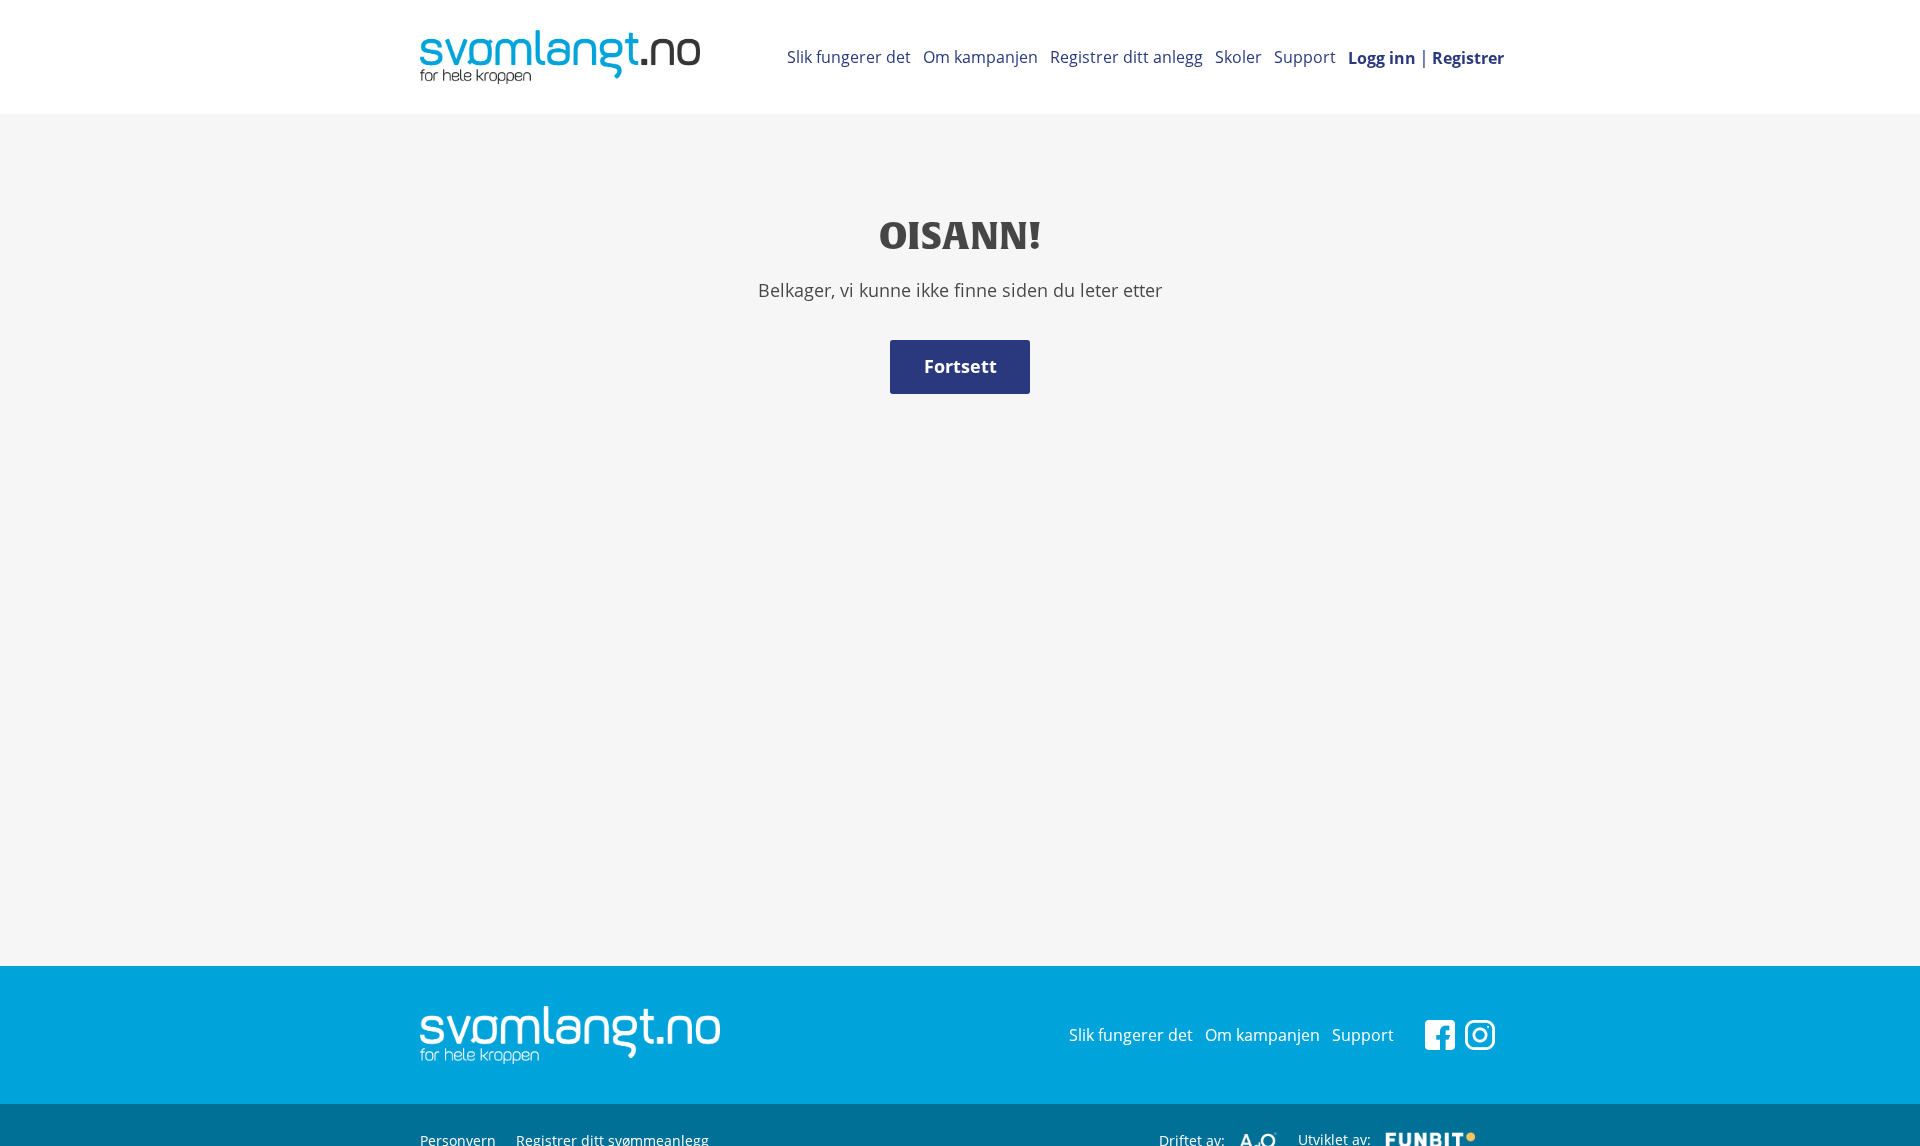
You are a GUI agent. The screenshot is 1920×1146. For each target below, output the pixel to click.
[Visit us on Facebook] (1440, 1033)
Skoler (1238, 57)
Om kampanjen (980, 57)
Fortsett (960, 366)
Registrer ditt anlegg (1126, 57)
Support (1305, 57)
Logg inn (1382, 58)
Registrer (1468, 58)
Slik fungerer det (849, 57)
